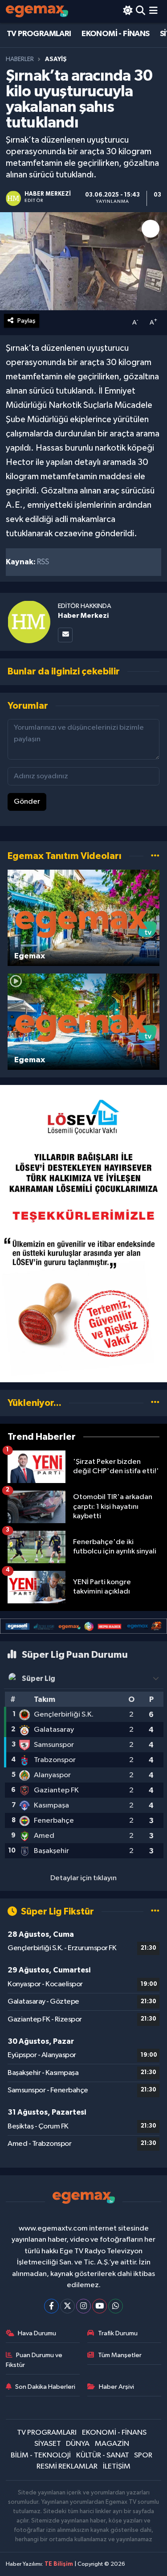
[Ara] (141, 11)
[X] (67, 2306)
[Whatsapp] (116, 2306)
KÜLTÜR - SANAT (103, 2455)
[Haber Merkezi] (29, 622)
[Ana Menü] (153, 11)
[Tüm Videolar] (155, 856)
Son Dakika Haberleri (45, 2387)
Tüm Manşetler (120, 2355)
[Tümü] (155, 1403)
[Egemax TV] (37, 11)
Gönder (27, 802)
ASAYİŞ (56, 59)
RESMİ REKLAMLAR (67, 2467)
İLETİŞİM (117, 2467)
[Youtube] (100, 2306)
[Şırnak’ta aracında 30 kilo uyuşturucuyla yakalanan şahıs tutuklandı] (83, 261)
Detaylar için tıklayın (83, 1878)
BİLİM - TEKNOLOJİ (41, 2455)
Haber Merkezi (83, 616)
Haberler (20, 59)
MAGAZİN (112, 2444)
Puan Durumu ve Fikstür (34, 2360)
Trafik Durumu (118, 2333)
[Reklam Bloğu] (83, 1233)
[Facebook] (51, 2306)
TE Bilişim (59, 2564)
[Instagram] (83, 2306)
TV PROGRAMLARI (39, 34)
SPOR (143, 2455)
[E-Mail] (65, 635)
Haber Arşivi (116, 2387)
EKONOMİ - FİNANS (115, 34)
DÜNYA (78, 2444)
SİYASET (48, 2444)
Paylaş (26, 321)
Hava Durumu (37, 2333)
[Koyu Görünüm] (128, 11)
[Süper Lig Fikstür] (155, 1912)
